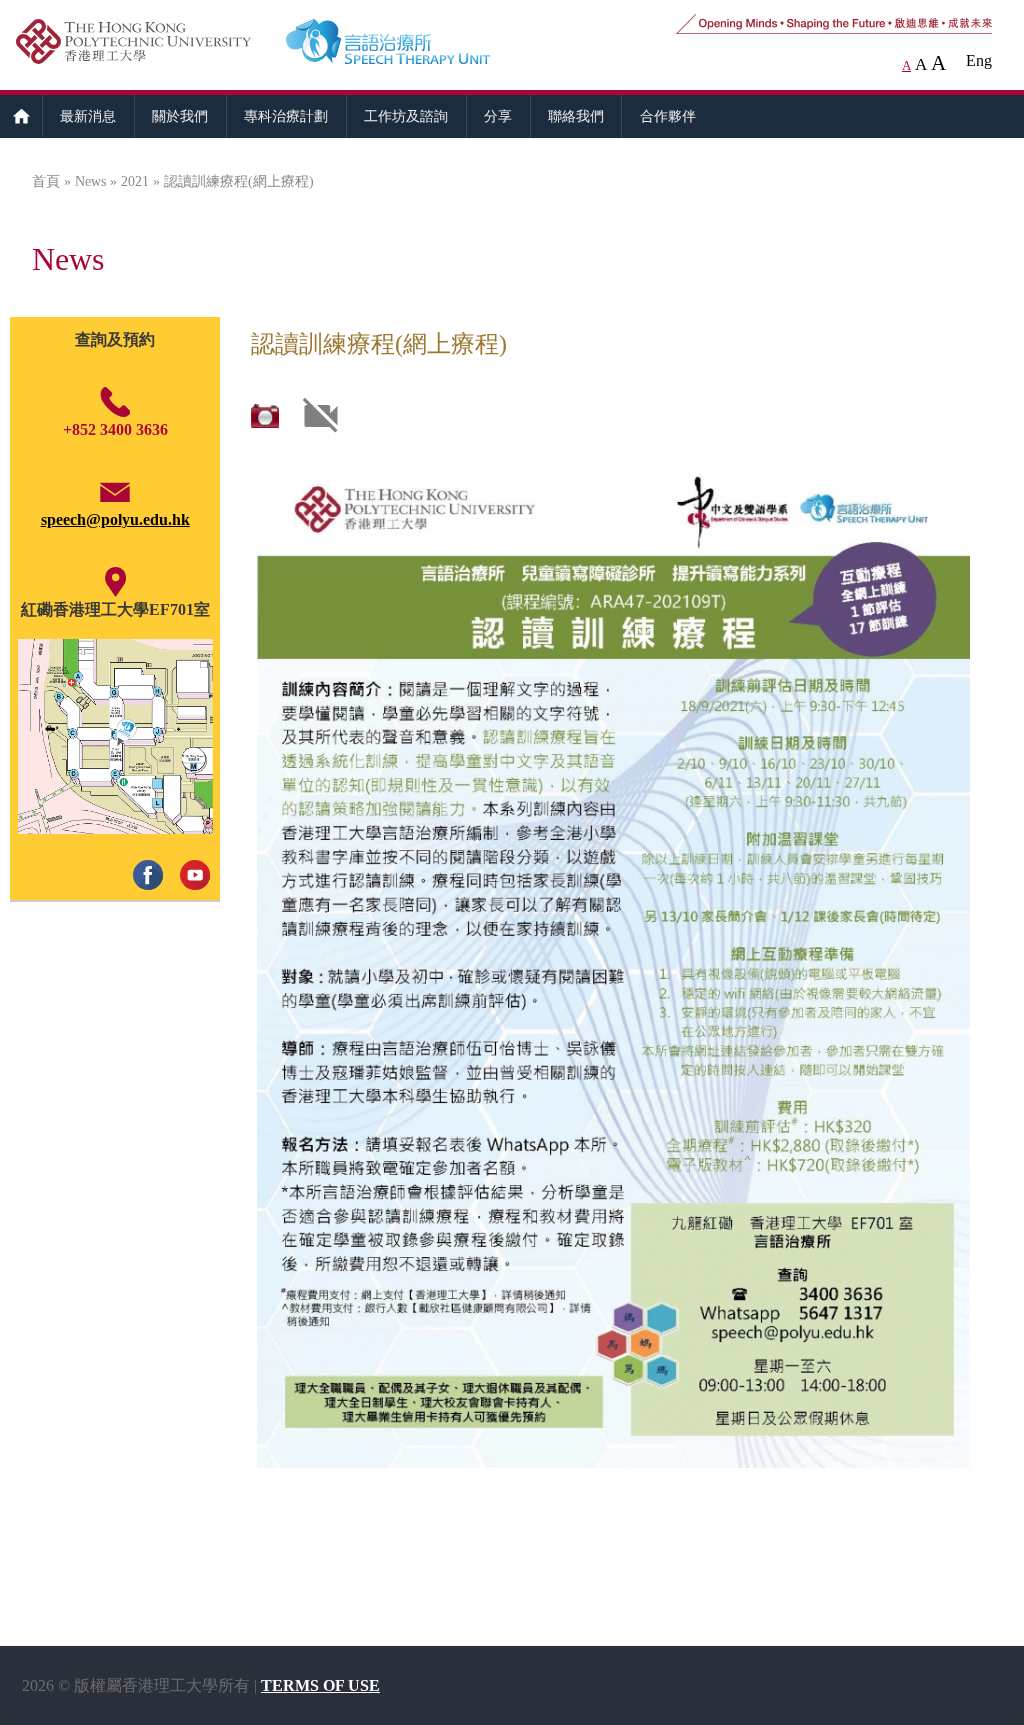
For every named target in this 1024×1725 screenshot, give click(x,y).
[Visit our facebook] (144, 854)
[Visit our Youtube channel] (191, 854)
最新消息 (88, 116)
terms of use (320, 1685)
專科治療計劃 (286, 116)
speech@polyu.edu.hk (115, 519)
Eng (979, 60)
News (90, 181)
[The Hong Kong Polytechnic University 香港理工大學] (143, 45)
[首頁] (422, 45)
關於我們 (180, 116)
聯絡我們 (576, 116)
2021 (135, 181)
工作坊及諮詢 (406, 116)
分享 (498, 116)
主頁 (21, 116)
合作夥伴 (668, 116)
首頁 (46, 181)
